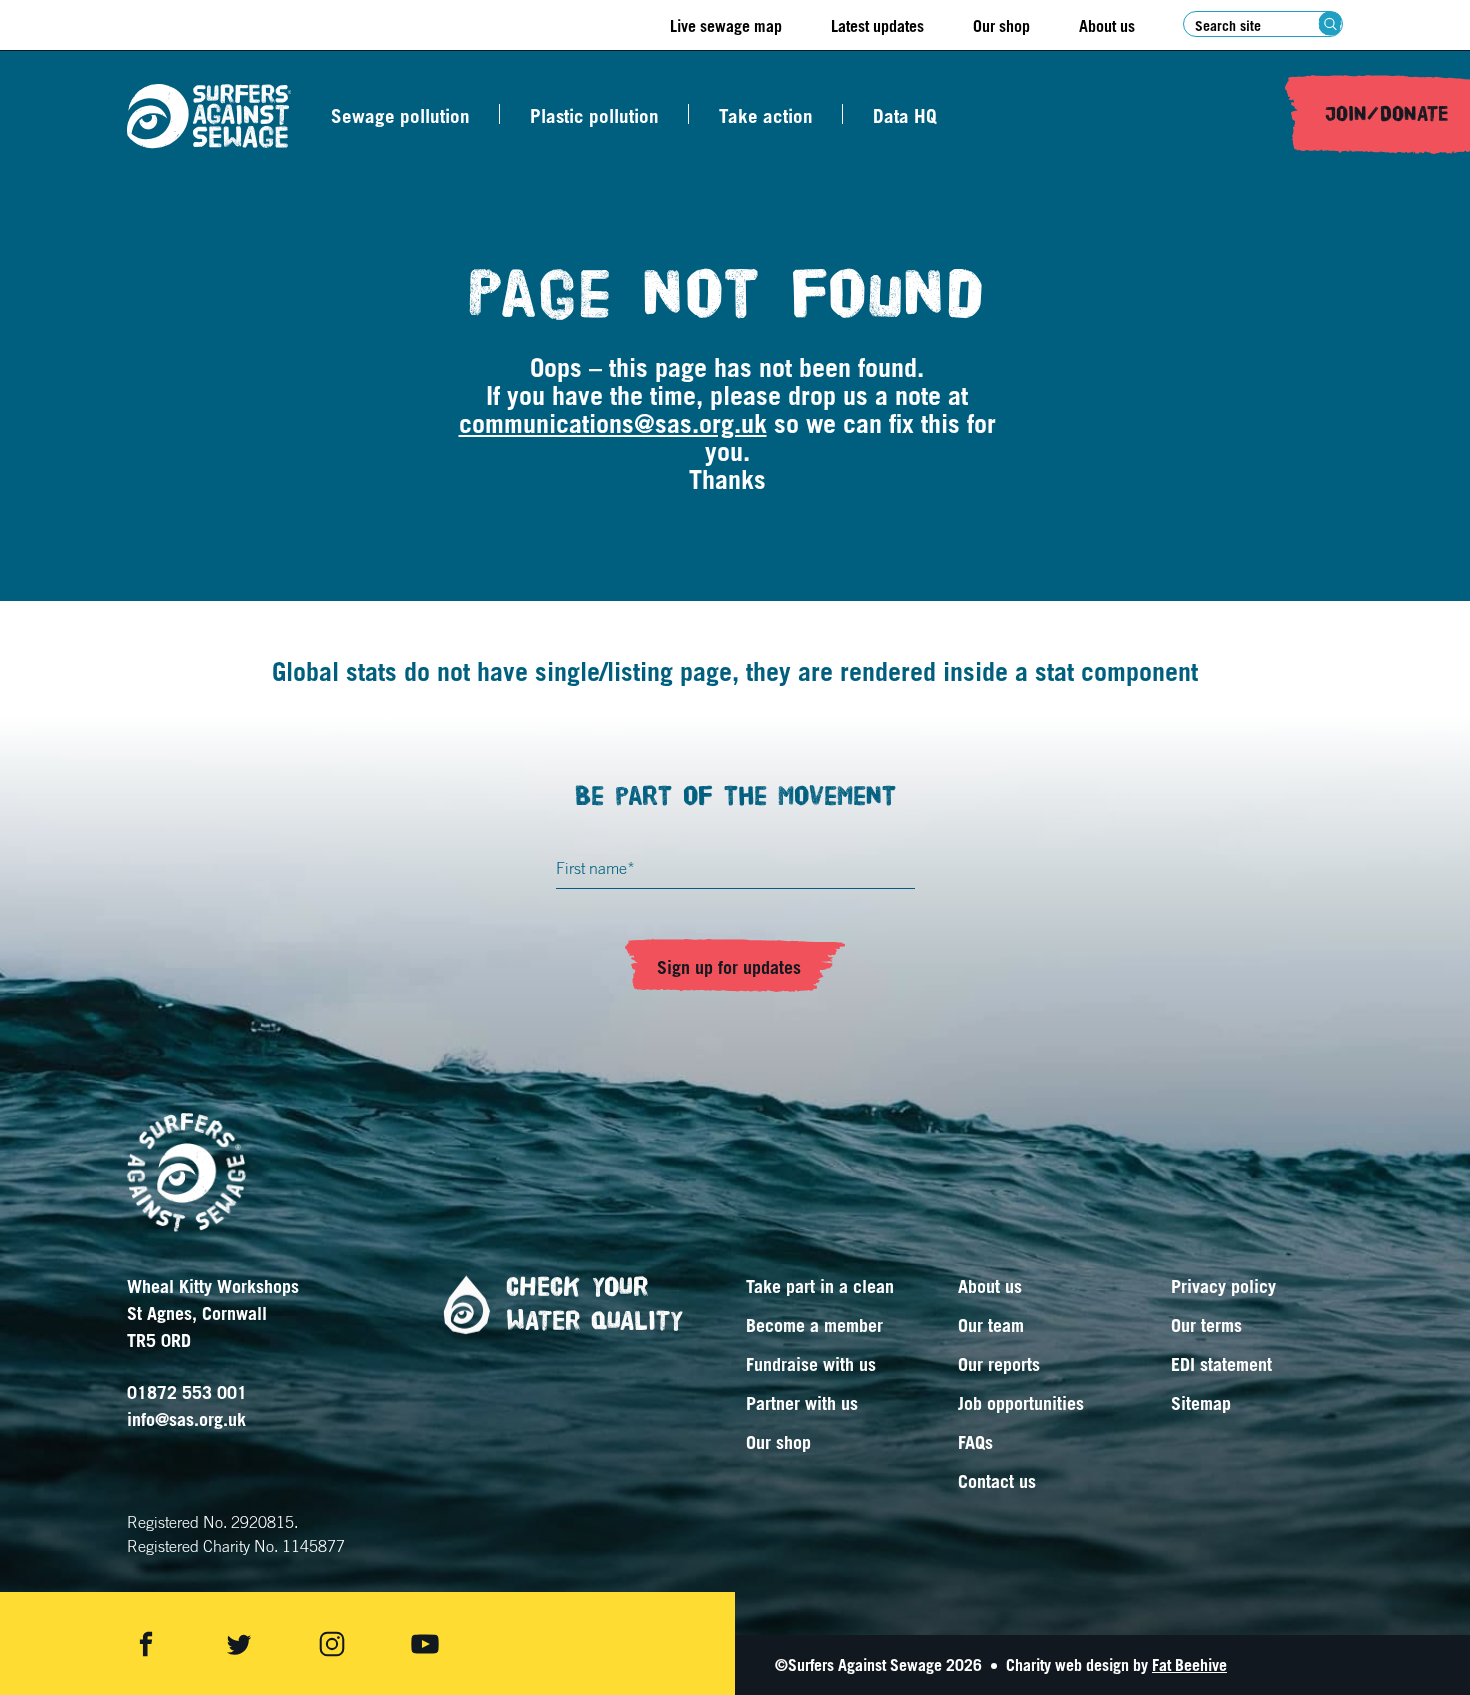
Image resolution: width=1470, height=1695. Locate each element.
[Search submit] (1330, 23)
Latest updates (877, 26)
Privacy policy (1223, 1286)
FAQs (975, 1442)
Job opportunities (1021, 1403)
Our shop (1001, 26)
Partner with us (802, 1403)
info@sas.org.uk (186, 1419)
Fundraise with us (811, 1364)
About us (1107, 26)
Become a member (814, 1325)
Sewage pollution (400, 116)
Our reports (999, 1364)
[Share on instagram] (332, 1644)
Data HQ (905, 116)
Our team (991, 1325)
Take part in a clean (820, 1286)
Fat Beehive (1189, 1665)
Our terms (1206, 1325)
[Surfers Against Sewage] (209, 116)
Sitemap (1201, 1403)
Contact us (997, 1481)
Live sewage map (726, 26)
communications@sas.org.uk (613, 423)
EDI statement (1221, 1364)
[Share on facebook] (146, 1644)
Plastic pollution (594, 116)
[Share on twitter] (239, 1644)
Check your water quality (594, 1304)
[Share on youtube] (425, 1644)
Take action (766, 116)
